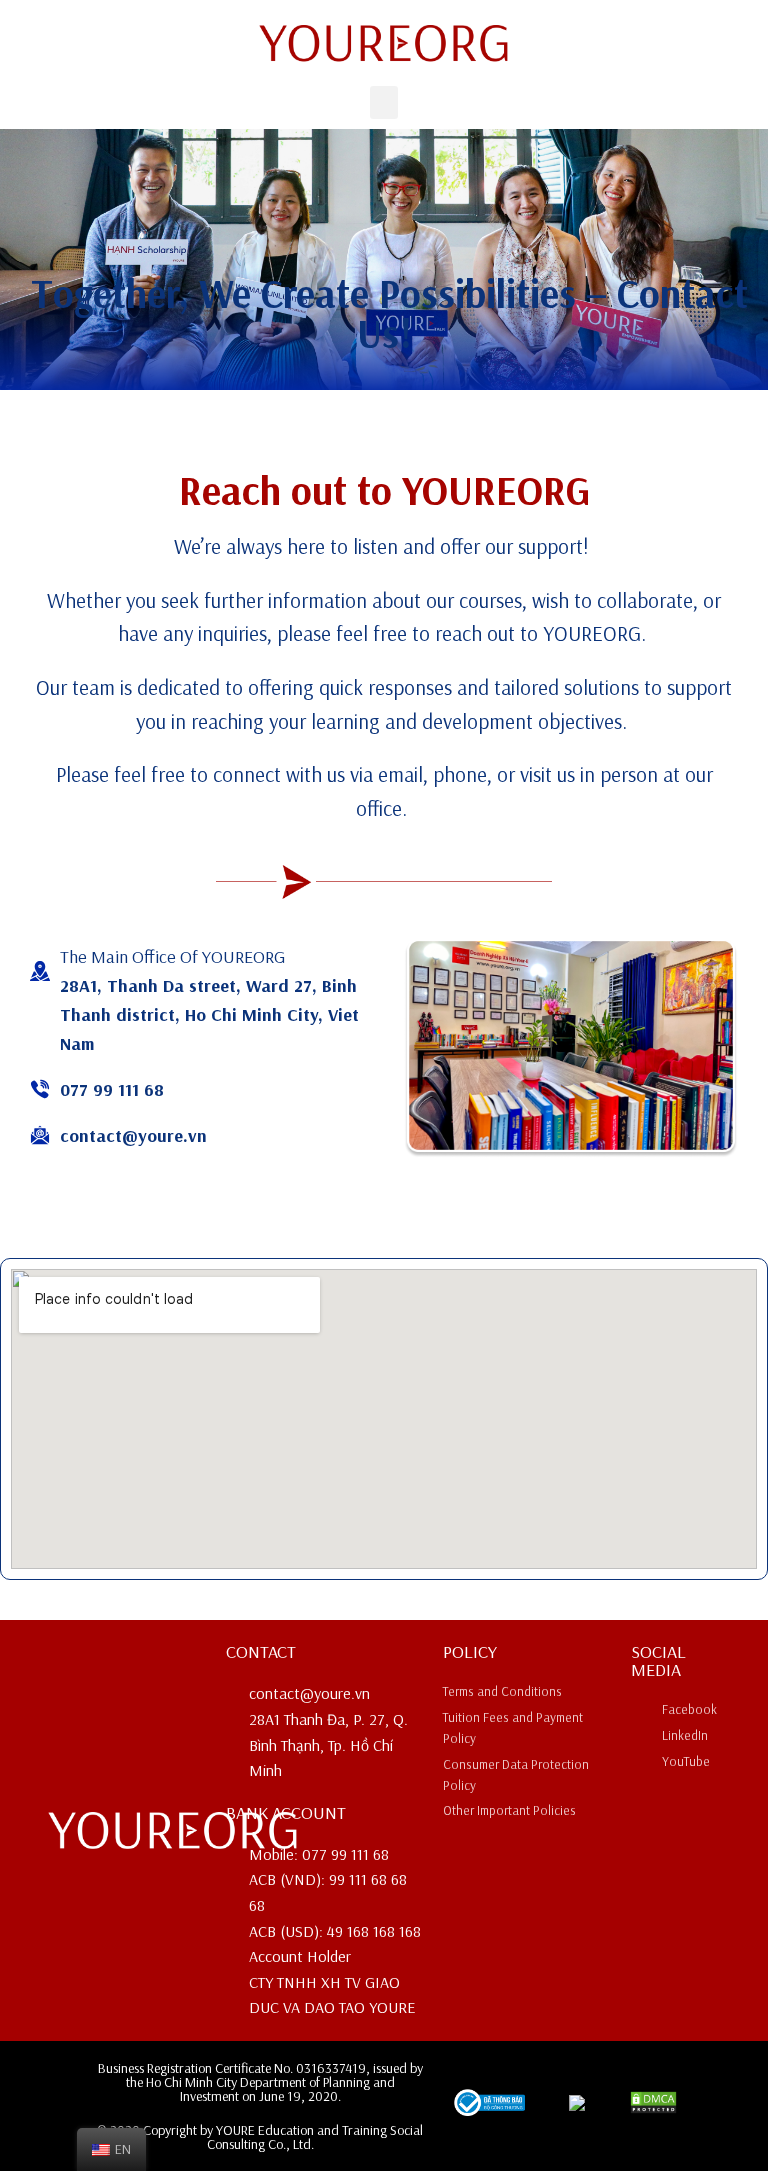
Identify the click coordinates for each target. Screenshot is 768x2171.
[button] (384, 102)
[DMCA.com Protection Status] (653, 2108)
